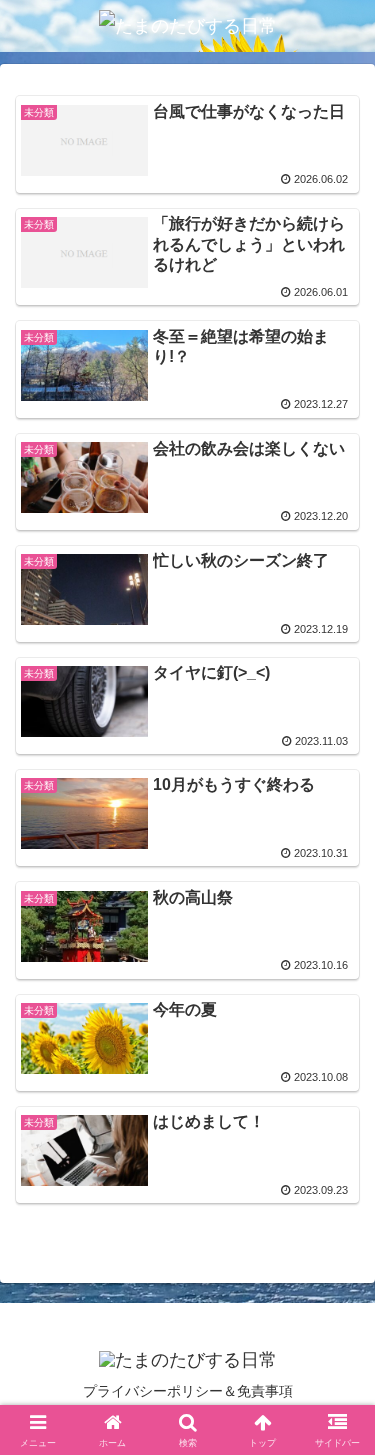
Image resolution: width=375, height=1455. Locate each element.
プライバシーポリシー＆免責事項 (188, 1391)
